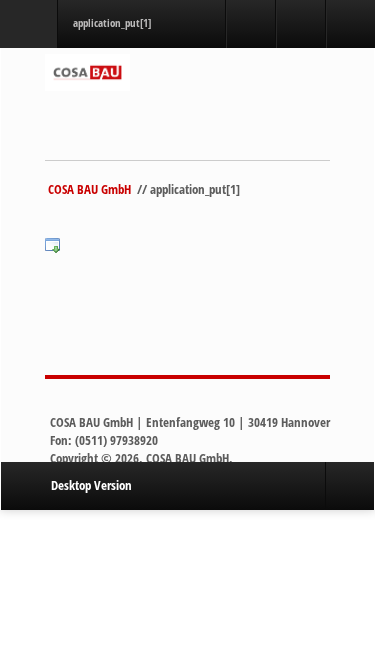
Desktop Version (91, 485)
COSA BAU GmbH (88, 189)
